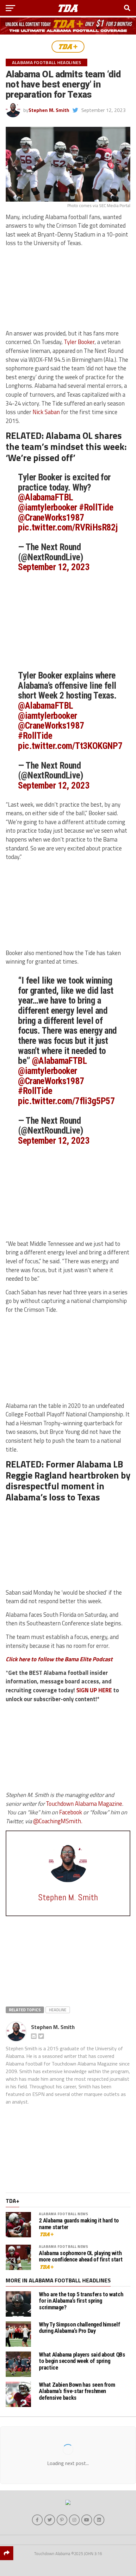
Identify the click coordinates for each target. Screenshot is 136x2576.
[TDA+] (68, 47)
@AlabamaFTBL (45, 497)
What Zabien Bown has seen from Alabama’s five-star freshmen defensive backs (77, 2391)
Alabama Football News (63, 2214)
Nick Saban (46, 412)
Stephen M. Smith (49, 110)
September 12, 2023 (54, 567)
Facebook (71, 1812)
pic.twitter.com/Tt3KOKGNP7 (70, 746)
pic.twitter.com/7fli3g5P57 (66, 1101)
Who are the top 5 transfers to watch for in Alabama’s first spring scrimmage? (81, 2301)
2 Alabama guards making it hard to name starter (79, 2224)
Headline (58, 2010)
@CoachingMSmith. (58, 1821)
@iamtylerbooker (47, 507)
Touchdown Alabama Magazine (84, 1804)
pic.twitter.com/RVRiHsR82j (68, 527)
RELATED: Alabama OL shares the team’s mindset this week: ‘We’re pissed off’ (66, 446)
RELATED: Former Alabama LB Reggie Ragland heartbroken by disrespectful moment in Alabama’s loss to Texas (68, 1480)
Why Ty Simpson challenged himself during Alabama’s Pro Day (79, 2328)
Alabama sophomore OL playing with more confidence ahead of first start (81, 2256)
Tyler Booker (79, 342)
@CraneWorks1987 (51, 517)
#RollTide (96, 507)
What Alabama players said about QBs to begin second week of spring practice (82, 2361)
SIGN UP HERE (94, 1690)
